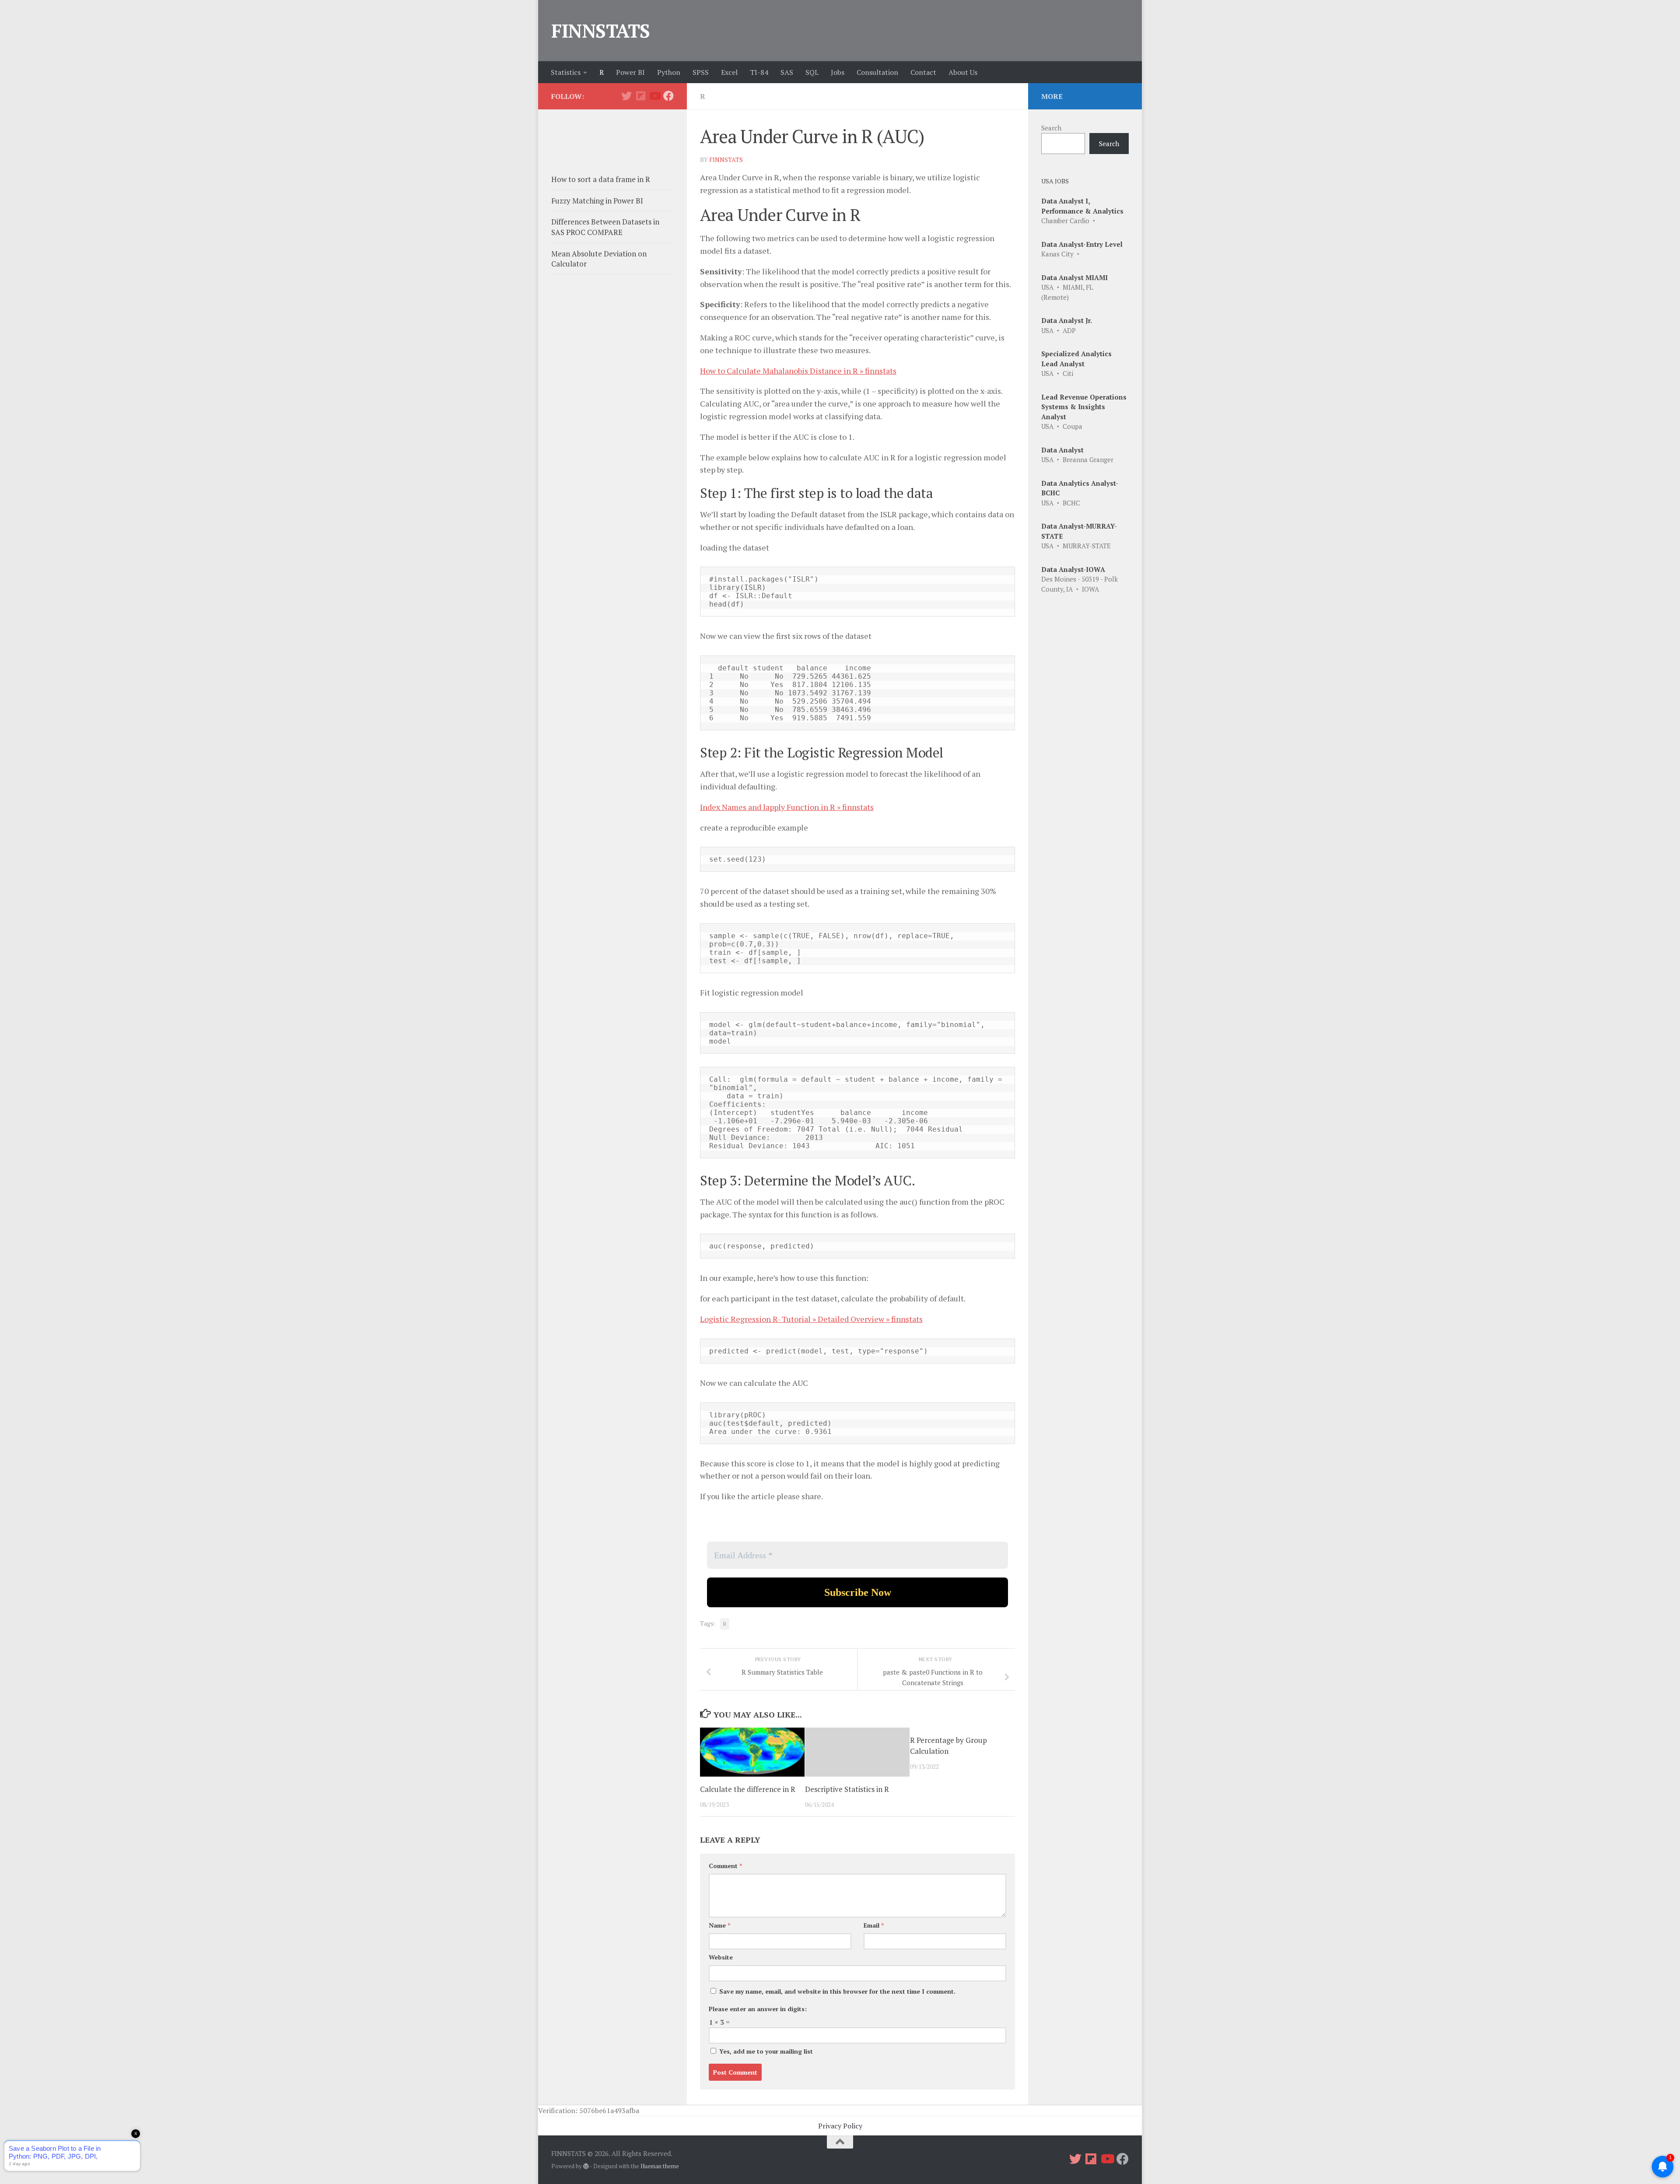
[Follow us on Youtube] (654, 96)
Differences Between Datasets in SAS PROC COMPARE (605, 227)
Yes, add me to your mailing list (765, 2051)
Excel (729, 72)
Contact (923, 72)
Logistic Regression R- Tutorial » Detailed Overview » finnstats (811, 1319)
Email (874, 1925)
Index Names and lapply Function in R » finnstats (787, 807)
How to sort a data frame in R (601, 179)
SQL (812, 72)
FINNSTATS (601, 31)
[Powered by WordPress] (586, 2166)
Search (1051, 128)
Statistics (566, 72)
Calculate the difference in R (748, 1789)
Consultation (877, 72)
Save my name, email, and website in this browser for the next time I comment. (837, 1991)
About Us (963, 72)
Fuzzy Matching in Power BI (597, 201)
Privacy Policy (840, 2126)
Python (669, 72)
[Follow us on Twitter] (626, 96)
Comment (725, 1866)
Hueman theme (660, 2166)
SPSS (701, 72)
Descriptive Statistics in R (847, 1789)
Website (721, 1957)
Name (719, 1925)
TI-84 (759, 72)
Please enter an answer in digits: (758, 2009)
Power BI (630, 72)
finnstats (726, 160)
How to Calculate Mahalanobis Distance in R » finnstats (798, 371)
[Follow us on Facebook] (668, 96)
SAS (787, 72)
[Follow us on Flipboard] (640, 96)
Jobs (838, 72)
